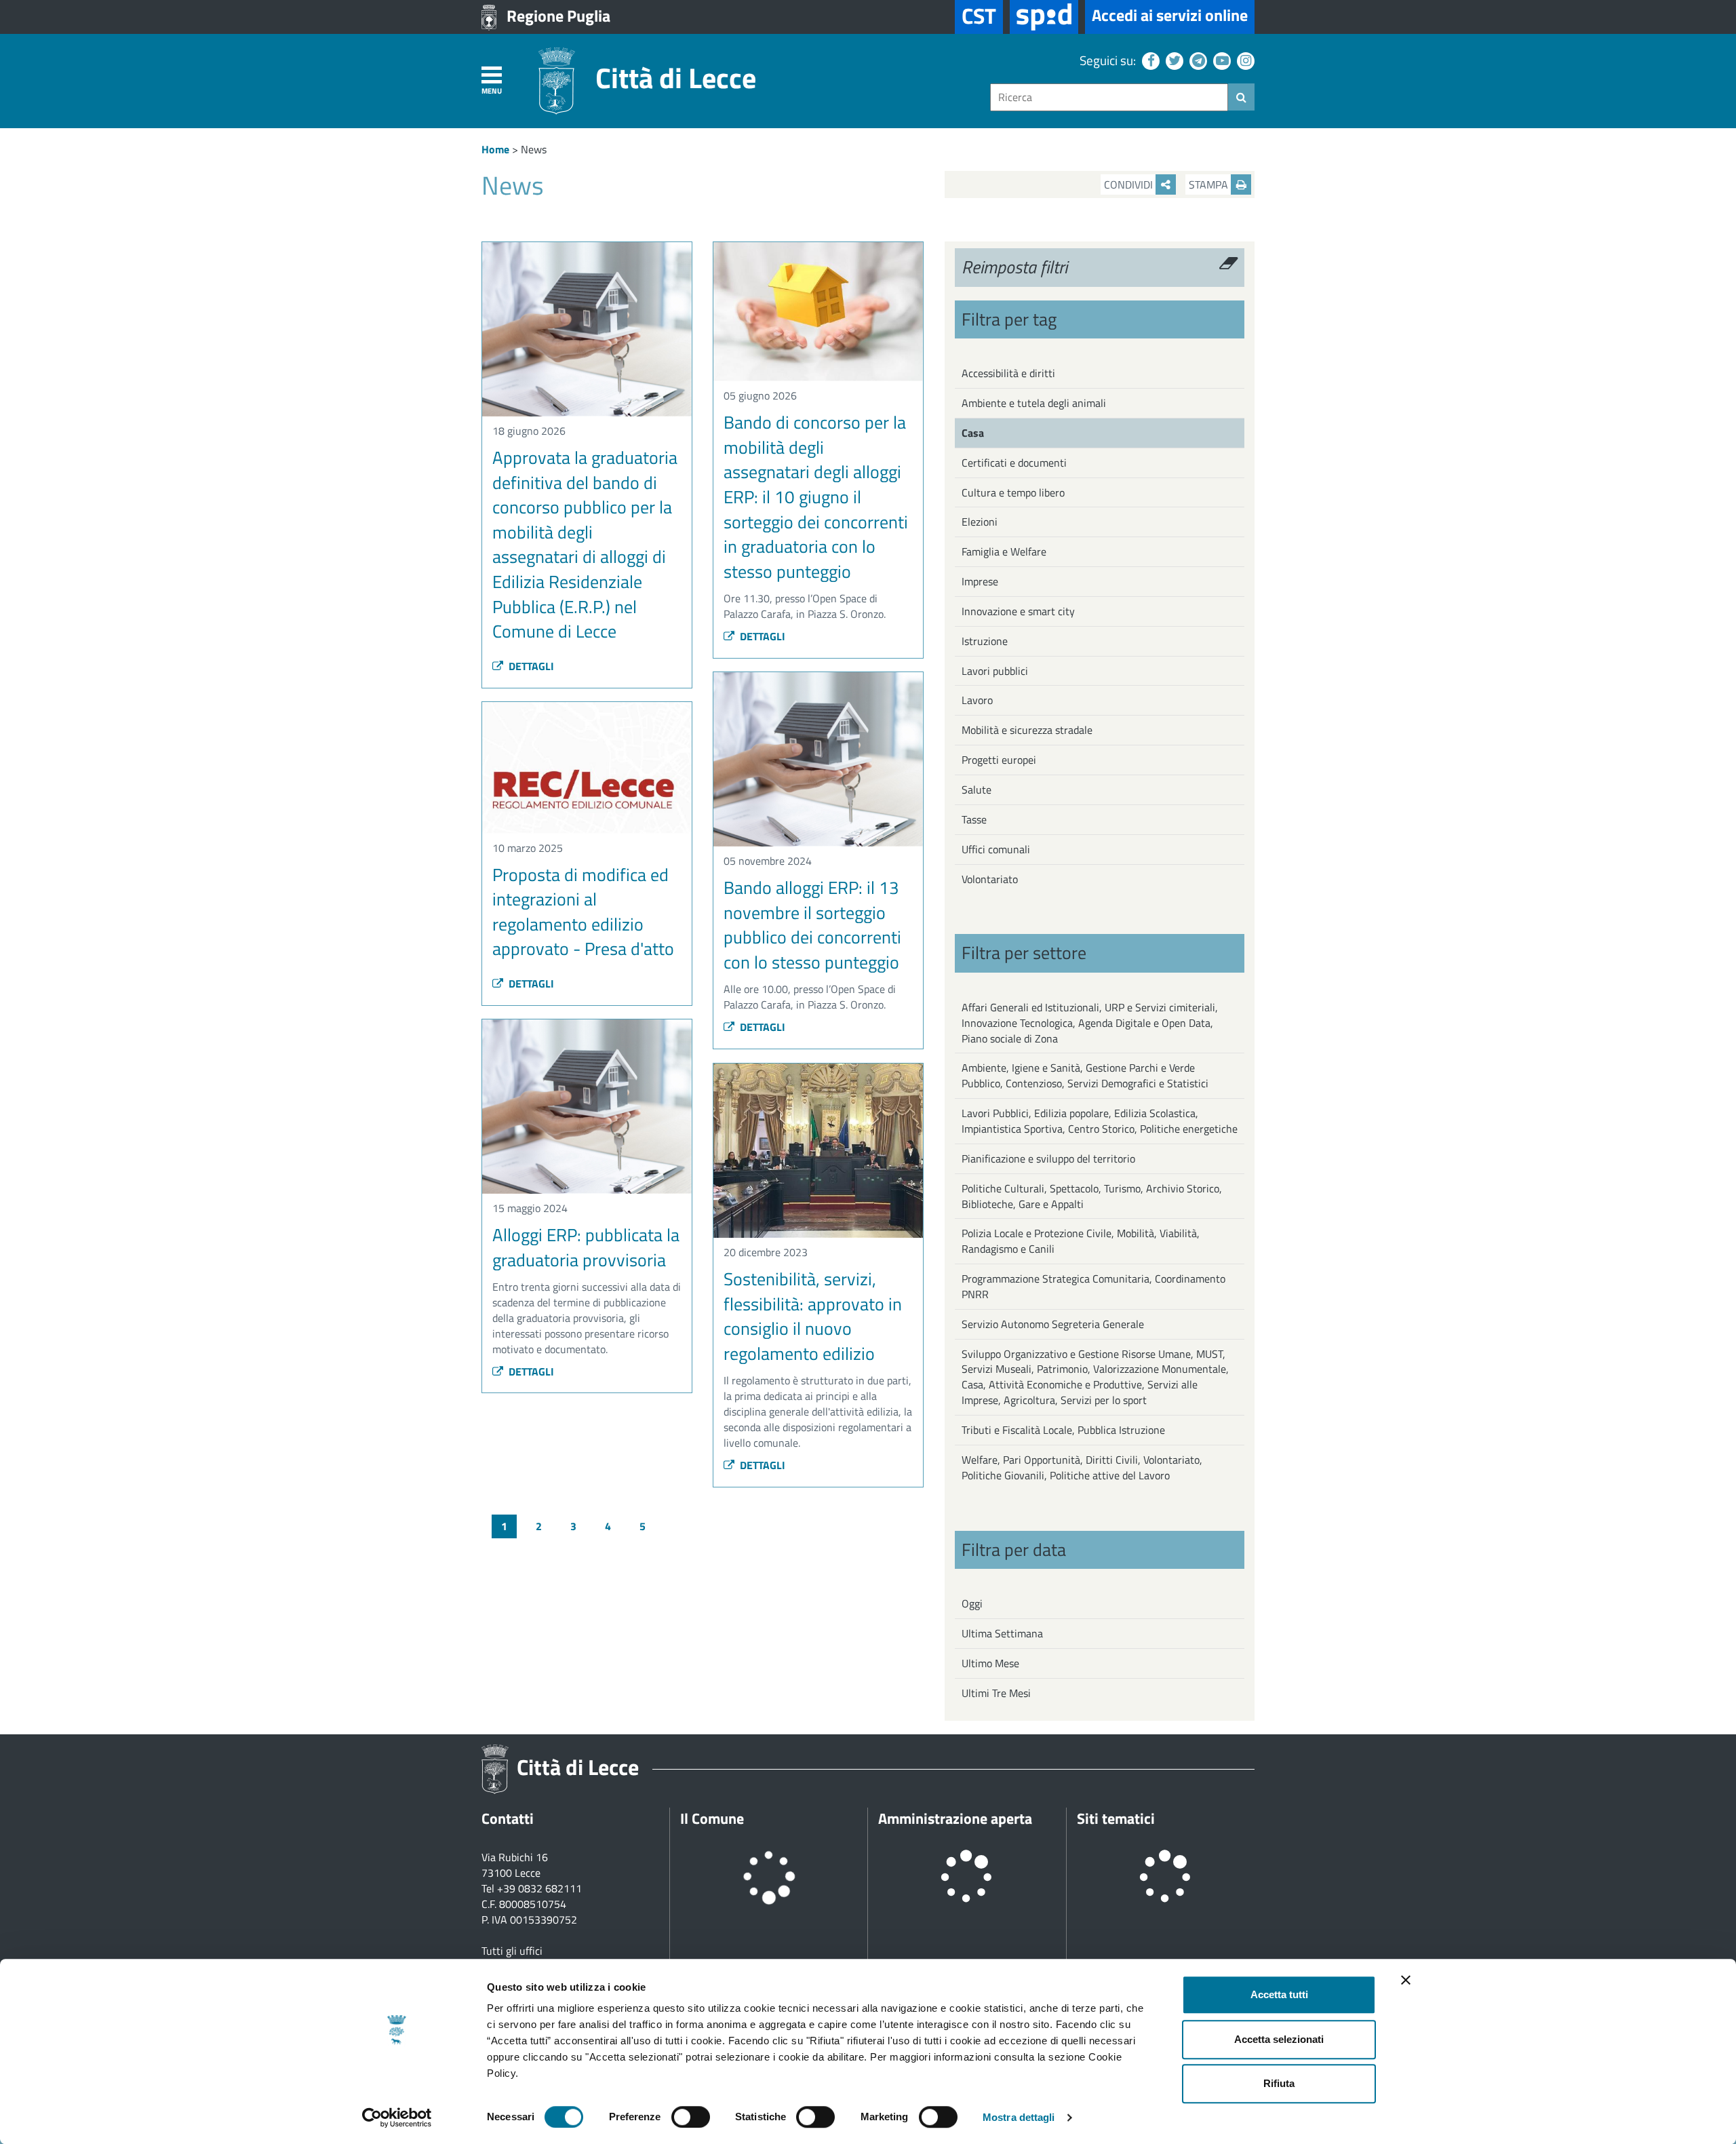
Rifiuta (1279, 2083)
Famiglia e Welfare (1004, 551)
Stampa (1210, 184)
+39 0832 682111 (539, 1888)
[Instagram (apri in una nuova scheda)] (1244, 60)
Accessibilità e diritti (1008, 373)
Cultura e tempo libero (1013, 492)
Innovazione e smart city (1018, 611)
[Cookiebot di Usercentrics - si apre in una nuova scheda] (397, 2118)
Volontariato (990, 879)
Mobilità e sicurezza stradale (1027, 730)
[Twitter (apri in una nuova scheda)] (1173, 60)
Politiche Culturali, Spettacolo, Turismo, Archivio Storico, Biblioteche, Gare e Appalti (1092, 1196)
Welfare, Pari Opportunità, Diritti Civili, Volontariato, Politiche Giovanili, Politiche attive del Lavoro (1082, 1467)
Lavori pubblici (995, 671)
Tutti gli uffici (512, 1951)
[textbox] (1109, 97)
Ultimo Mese (990, 1663)
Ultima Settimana (1002, 1633)
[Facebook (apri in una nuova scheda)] (1149, 60)
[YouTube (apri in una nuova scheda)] (1220, 60)
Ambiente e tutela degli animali (1034, 403)
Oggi (972, 1603)
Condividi (1130, 184)
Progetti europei (999, 760)
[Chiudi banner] (1406, 1980)
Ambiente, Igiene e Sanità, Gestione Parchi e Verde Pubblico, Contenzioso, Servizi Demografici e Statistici (1085, 1075)
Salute (976, 790)
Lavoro (977, 700)
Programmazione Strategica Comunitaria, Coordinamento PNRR (1093, 1286)
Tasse (974, 819)
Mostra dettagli (1019, 2117)
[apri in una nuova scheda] (1044, 17)
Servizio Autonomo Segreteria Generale (1053, 1324)
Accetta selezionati (1279, 2039)
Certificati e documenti (1014, 463)
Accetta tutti (1279, 1994)
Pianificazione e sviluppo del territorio (1048, 1158)
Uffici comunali (996, 849)
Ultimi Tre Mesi (996, 1693)
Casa (973, 433)
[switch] (691, 2117)
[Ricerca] (1241, 97)
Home (495, 149)
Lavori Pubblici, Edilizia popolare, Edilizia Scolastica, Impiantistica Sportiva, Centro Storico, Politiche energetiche (1100, 1121)
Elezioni (980, 522)
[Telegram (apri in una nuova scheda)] (1197, 60)
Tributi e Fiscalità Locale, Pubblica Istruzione (1063, 1430)
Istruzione (985, 641)
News (534, 149)
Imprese (980, 581)
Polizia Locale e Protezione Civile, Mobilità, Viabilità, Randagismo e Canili (1081, 1241)
